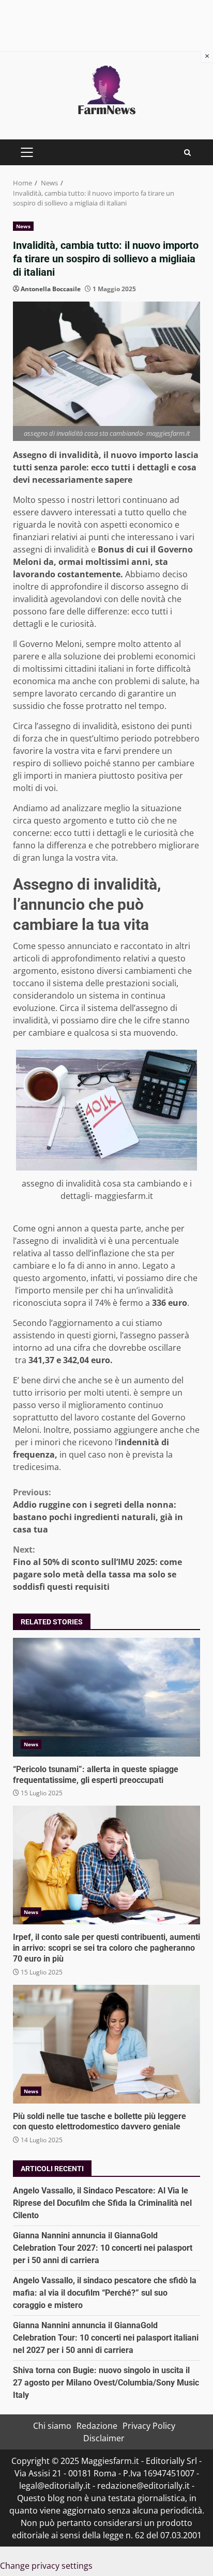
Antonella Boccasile (51, 289)
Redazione (97, 2426)
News (23, 226)
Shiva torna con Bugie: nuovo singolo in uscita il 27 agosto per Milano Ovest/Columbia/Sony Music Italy (106, 2383)
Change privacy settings (46, 2566)
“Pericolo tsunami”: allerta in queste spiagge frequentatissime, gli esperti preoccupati (106, 1697)
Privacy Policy (149, 2426)
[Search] (187, 153)
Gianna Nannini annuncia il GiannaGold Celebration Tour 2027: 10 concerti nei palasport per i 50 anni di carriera (103, 2248)
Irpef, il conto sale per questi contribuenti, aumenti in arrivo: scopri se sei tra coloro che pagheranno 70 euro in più (106, 1865)
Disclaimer (104, 2438)
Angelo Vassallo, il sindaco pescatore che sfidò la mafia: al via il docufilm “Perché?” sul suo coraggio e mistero (105, 2293)
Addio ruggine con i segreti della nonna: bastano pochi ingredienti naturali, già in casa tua (98, 1511)
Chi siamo (52, 2426)
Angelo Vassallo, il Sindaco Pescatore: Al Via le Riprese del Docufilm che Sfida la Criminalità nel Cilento (102, 2203)
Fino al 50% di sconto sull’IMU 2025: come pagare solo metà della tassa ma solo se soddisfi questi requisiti (97, 1568)
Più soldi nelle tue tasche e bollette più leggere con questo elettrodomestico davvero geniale (106, 2044)
